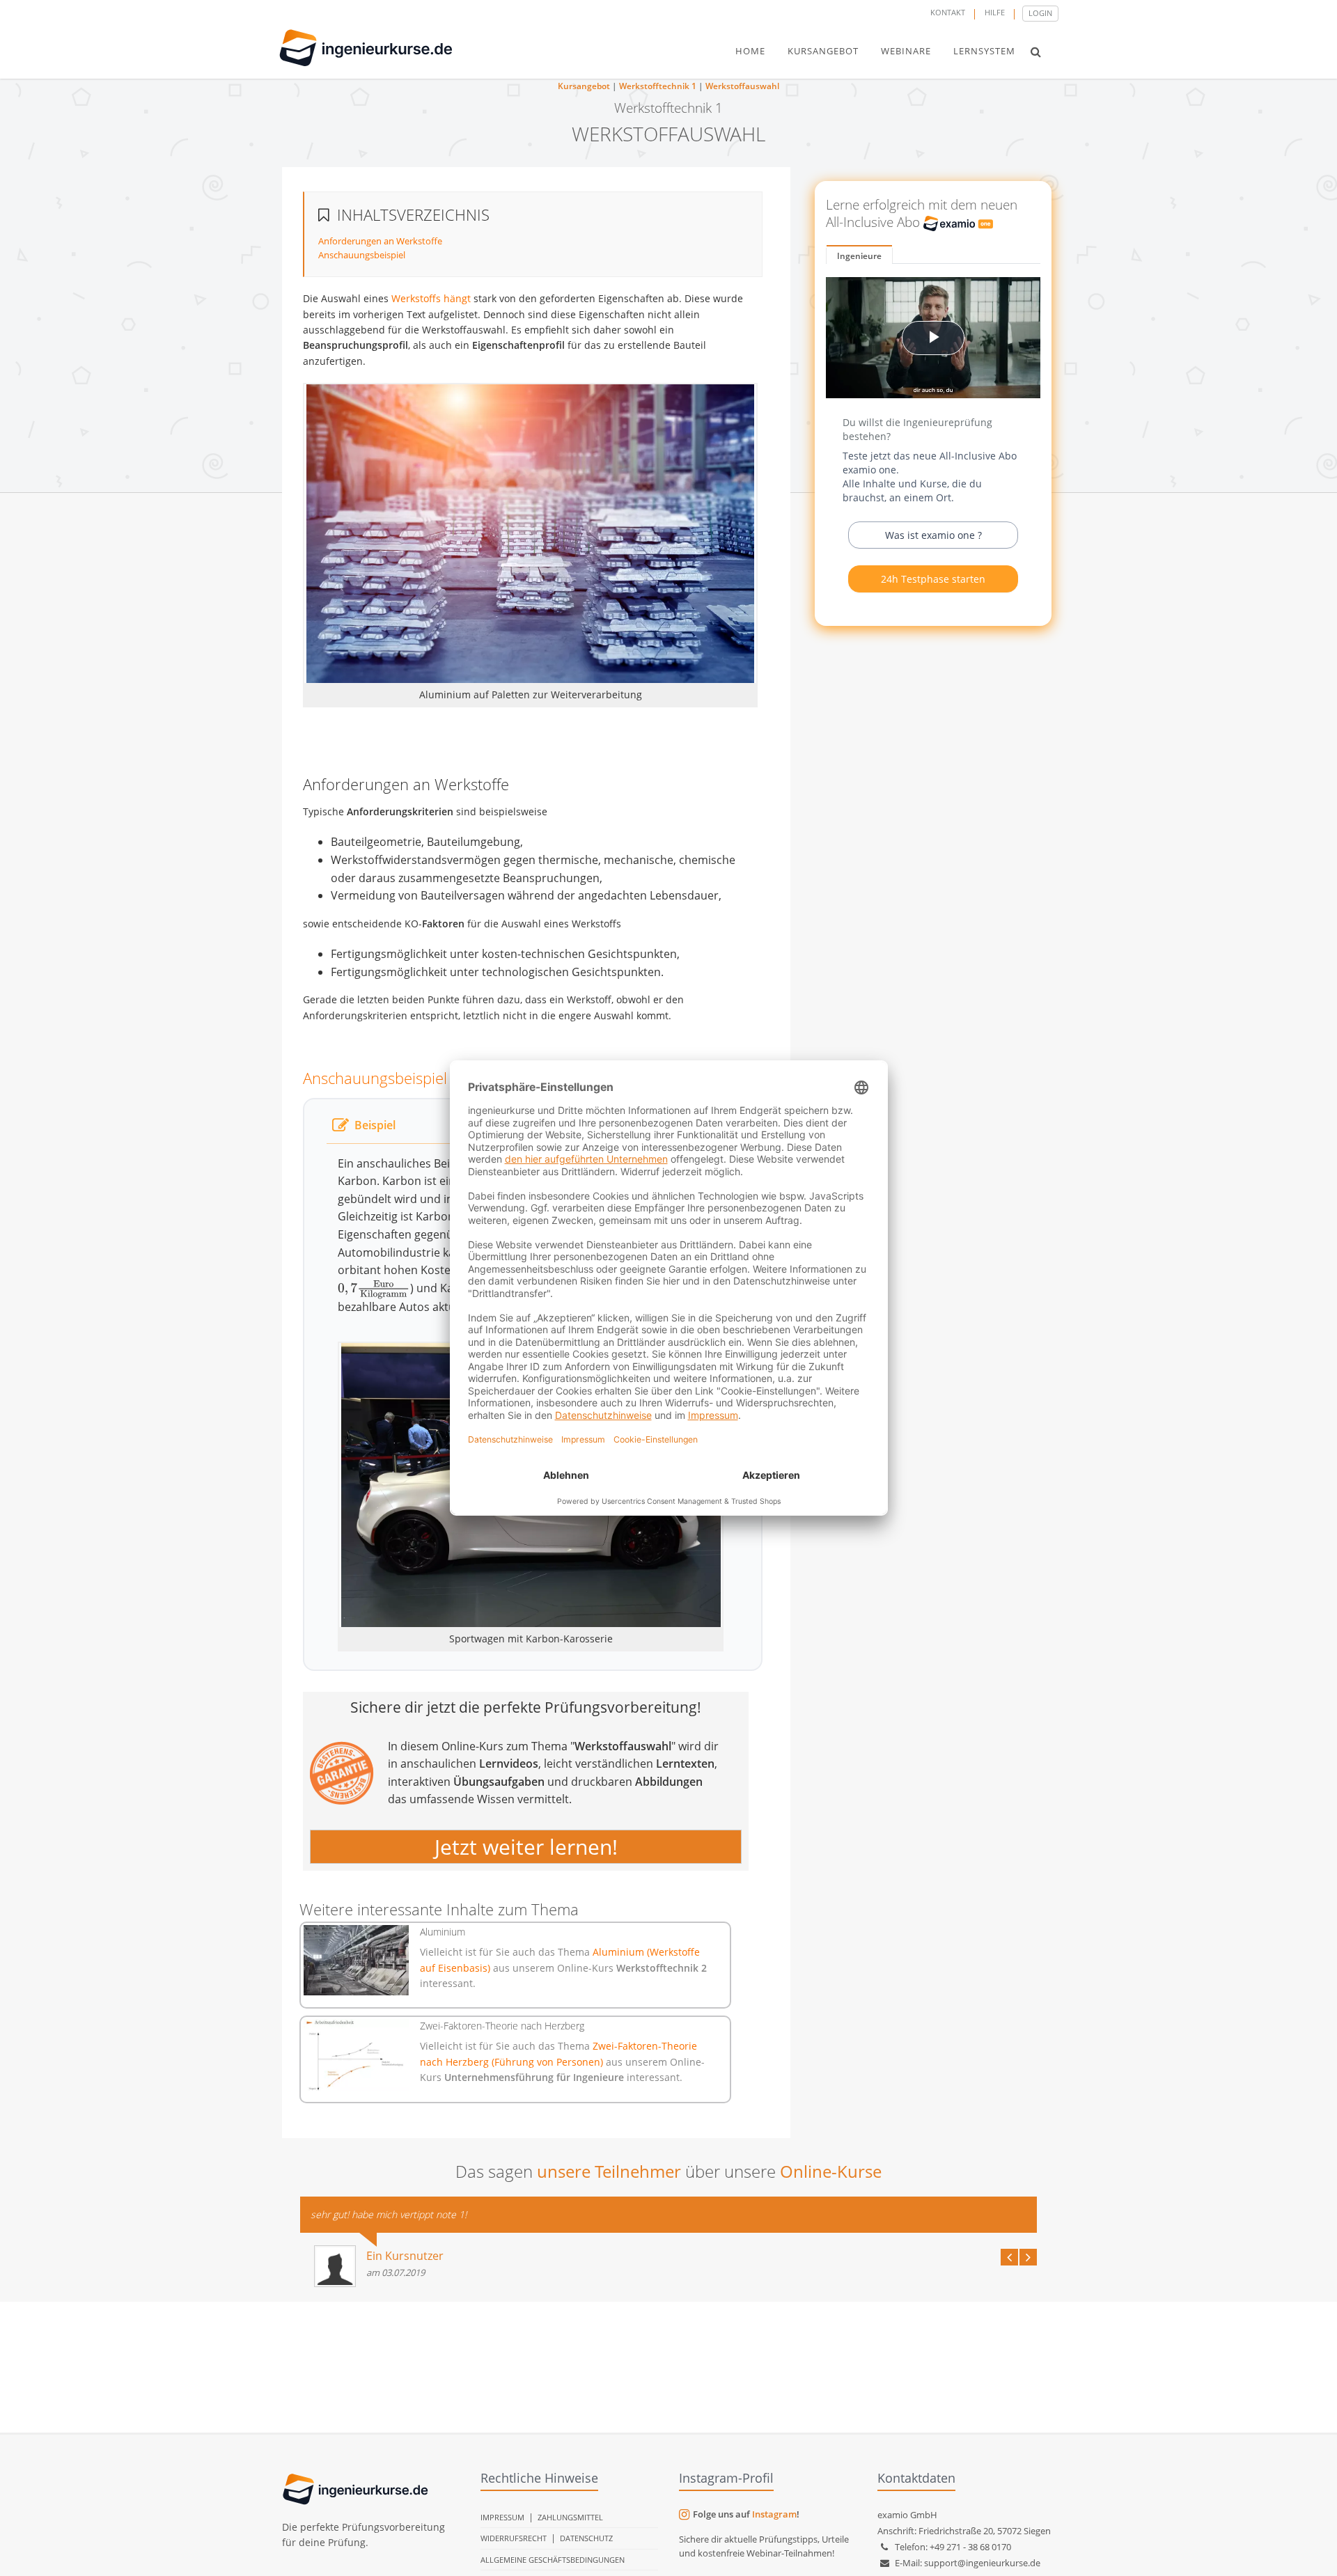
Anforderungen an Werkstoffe (380, 241)
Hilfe (995, 12)
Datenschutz (586, 2538)
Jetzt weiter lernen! (526, 1847)
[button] (1036, 52)
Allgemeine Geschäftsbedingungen (553, 2560)
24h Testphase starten (933, 579)
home (750, 51)
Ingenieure (859, 256)
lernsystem (984, 51)
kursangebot (823, 51)
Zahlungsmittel (570, 2517)
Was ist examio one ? (933, 535)
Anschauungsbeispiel (362, 255)
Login (1040, 13)
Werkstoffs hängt (431, 298)
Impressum (502, 2517)
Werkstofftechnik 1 (658, 86)
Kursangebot (584, 86)
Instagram (774, 2514)
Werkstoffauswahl (742, 86)
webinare (906, 51)
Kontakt (948, 12)
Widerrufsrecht (514, 2538)
